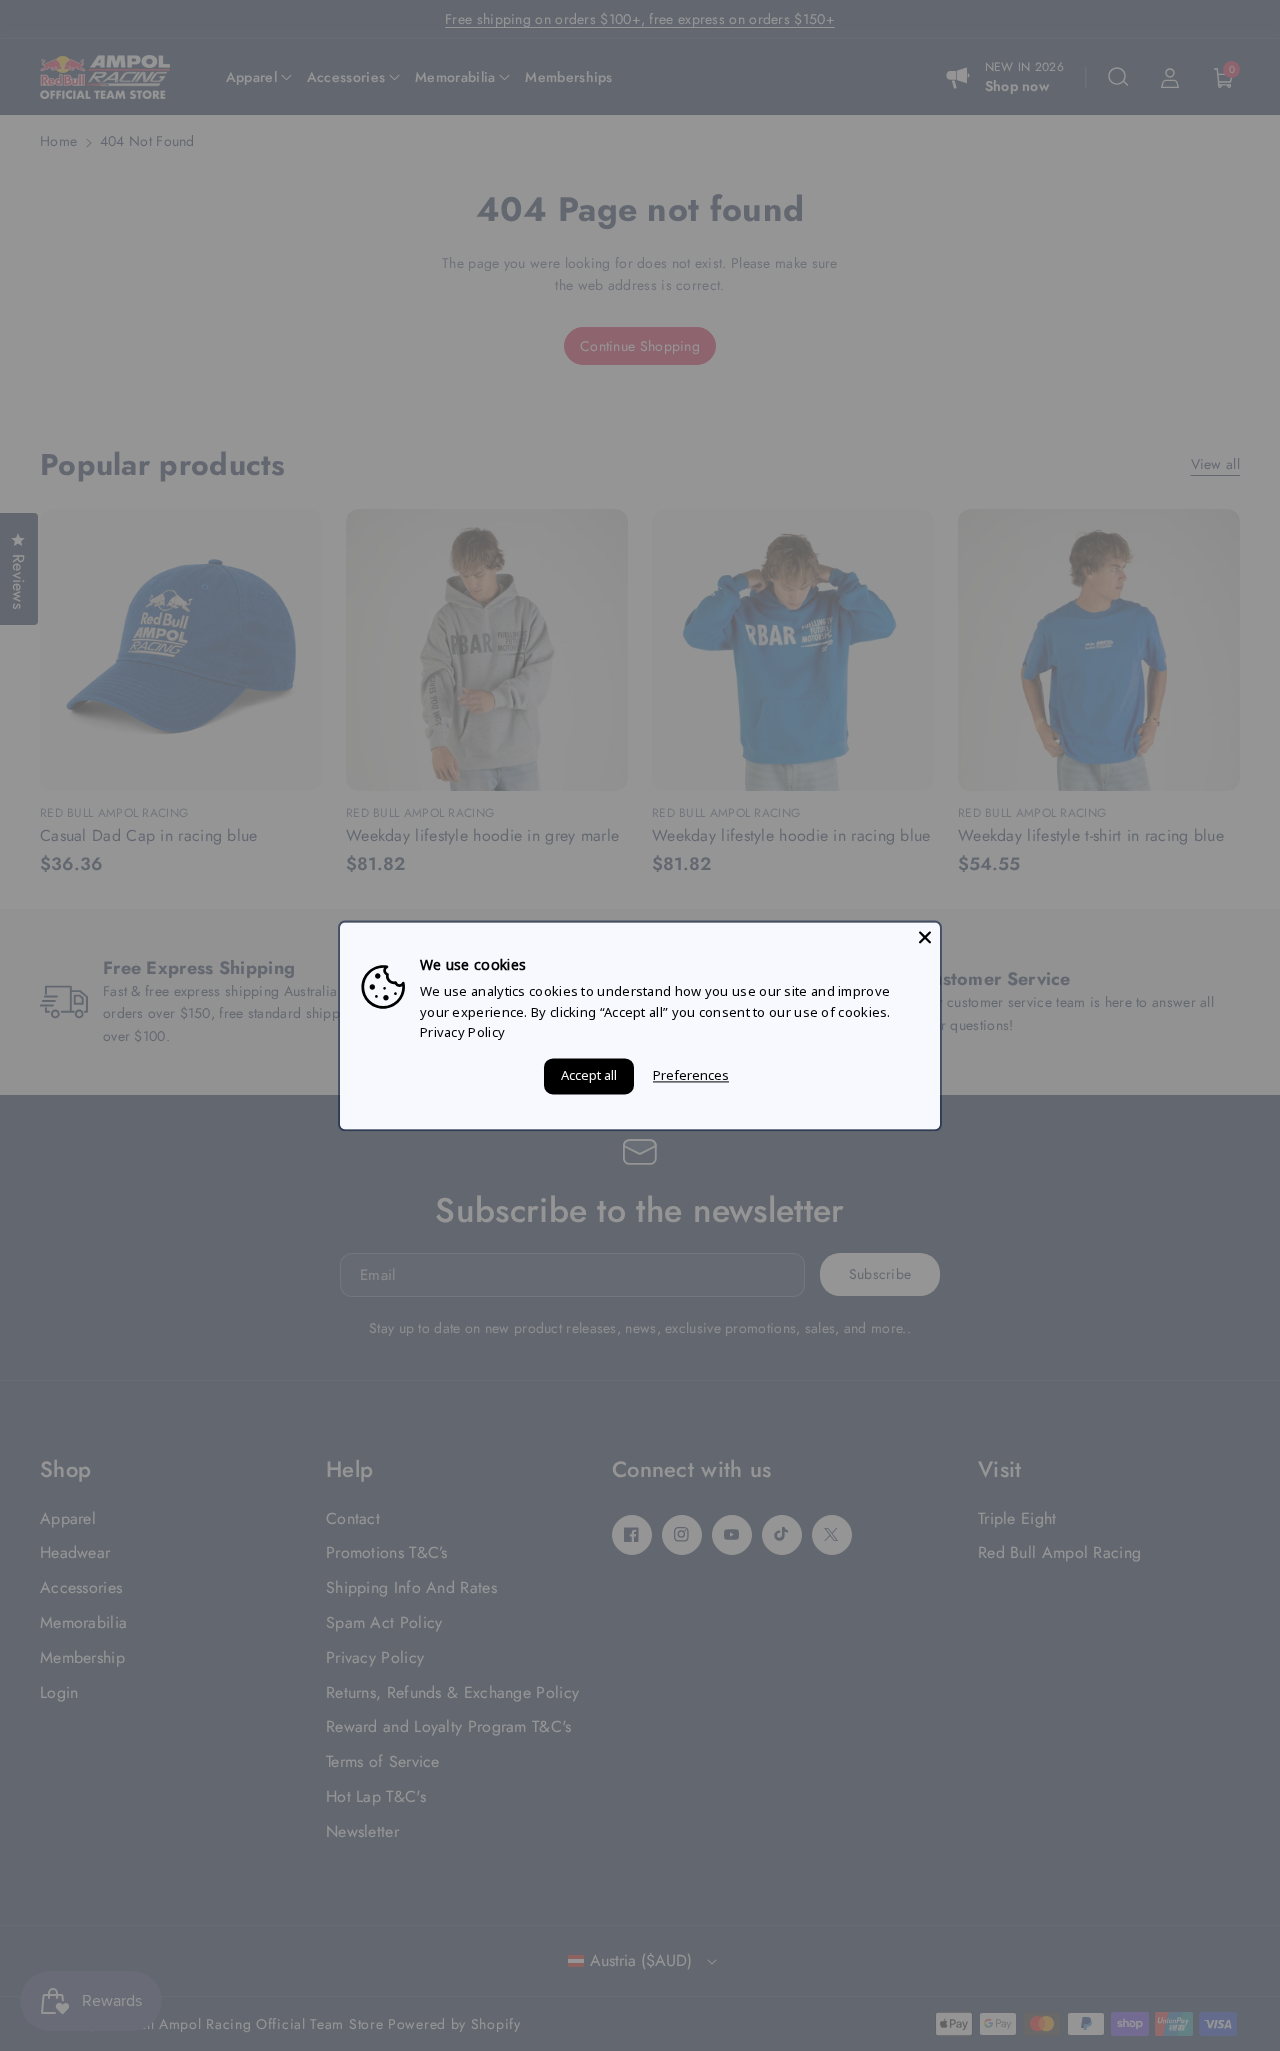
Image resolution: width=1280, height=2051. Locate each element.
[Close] (925, 937)
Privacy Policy (462, 1033)
